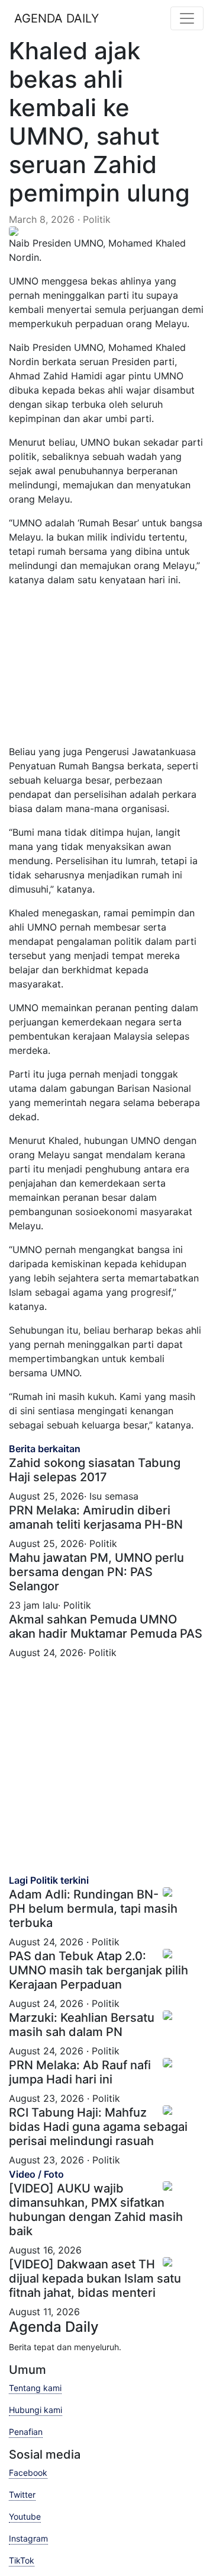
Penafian (26, 2432)
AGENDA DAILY (57, 18)
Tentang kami (35, 2388)
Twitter (22, 2494)
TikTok (22, 2560)
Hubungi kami (35, 2410)
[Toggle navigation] (187, 18)
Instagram (28, 2538)
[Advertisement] (115, 670)
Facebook (28, 2473)
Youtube (25, 2516)
